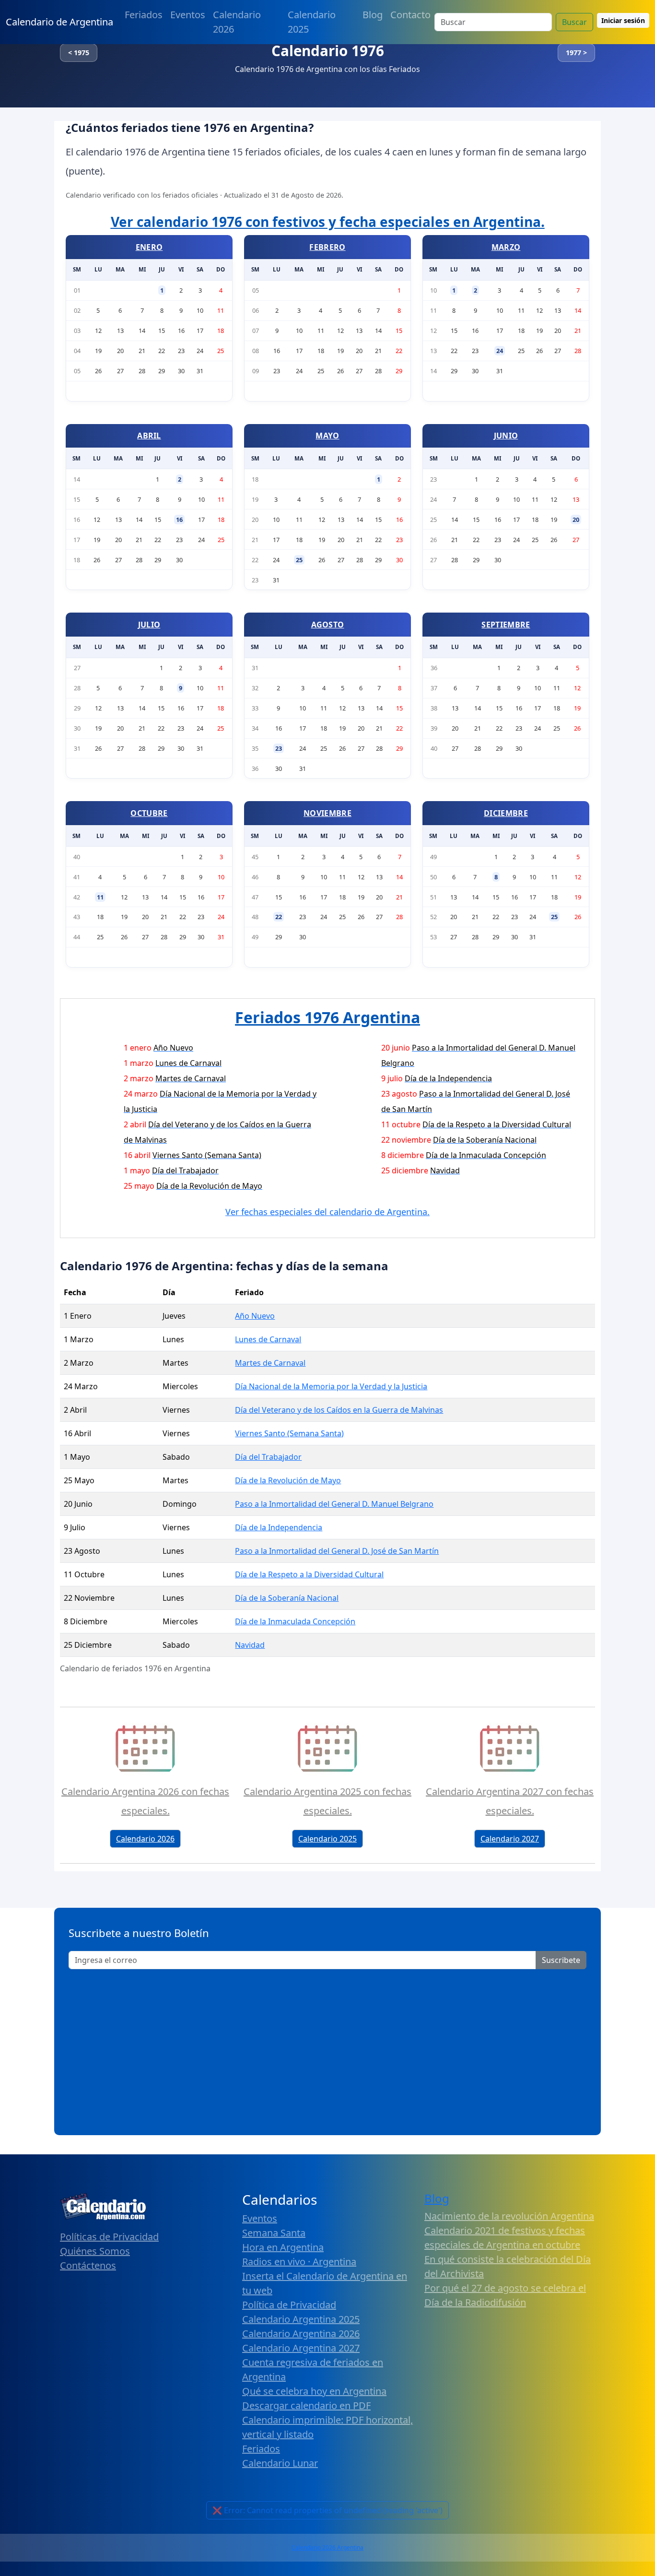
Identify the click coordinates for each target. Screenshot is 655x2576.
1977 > (576, 53)
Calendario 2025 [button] (327, 1839)
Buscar (574, 22)
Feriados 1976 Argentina (327, 1017)
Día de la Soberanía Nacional (287, 1598)
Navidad (250, 1645)
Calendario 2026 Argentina (327, 2547)
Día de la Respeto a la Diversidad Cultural (309, 1574)
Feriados (144, 15)
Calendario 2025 (312, 22)
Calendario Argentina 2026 (301, 2334)
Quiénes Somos (95, 2251)
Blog (373, 15)
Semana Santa (274, 2233)
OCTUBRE (149, 813)
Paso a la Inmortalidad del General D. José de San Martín (337, 1551)
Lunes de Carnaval (268, 1339)
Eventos (188, 15)
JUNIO (506, 436)
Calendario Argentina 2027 (301, 2348)
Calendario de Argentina (59, 22)
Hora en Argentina (283, 2247)
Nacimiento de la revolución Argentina (509, 2216)
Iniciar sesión (623, 20)
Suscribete (561, 1960)
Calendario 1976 (328, 51)
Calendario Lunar (280, 2463)
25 (299, 560)
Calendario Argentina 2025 (301, 2319)
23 (279, 748)
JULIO (149, 625)
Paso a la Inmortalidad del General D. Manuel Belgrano (334, 1504)
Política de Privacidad (289, 2305)
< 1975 (79, 53)
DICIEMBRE (506, 813)
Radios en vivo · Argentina (299, 2262)
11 (100, 897)
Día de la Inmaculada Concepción (295, 1621)
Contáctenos (88, 2265)
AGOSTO (328, 625)
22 (279, 917)
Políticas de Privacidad (109, 2237)
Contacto (410, 15)
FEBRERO (327, 247)
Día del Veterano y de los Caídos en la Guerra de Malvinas (339, 1410)
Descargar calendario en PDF (306, 2405)
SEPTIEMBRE (506, 625)
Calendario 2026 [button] (145, 1839)
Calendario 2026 (237, 22)
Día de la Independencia (279, 1527)
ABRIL (149, 436)
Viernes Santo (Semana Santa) (289, 1433)
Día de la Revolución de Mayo (288, 1480)
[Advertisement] (327, 2049)
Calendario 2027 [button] (510, 1839)
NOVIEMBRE (327, 813)
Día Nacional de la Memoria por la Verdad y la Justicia (331, 1386)
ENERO (149, 247)
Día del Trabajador (268, 1457)
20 (576, 520)
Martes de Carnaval (270, 1363)
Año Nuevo (255, 1316)
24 (500, 351)
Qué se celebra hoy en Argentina (314, 2391)
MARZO (506, 247)
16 (179, 520)
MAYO (327, 436)
